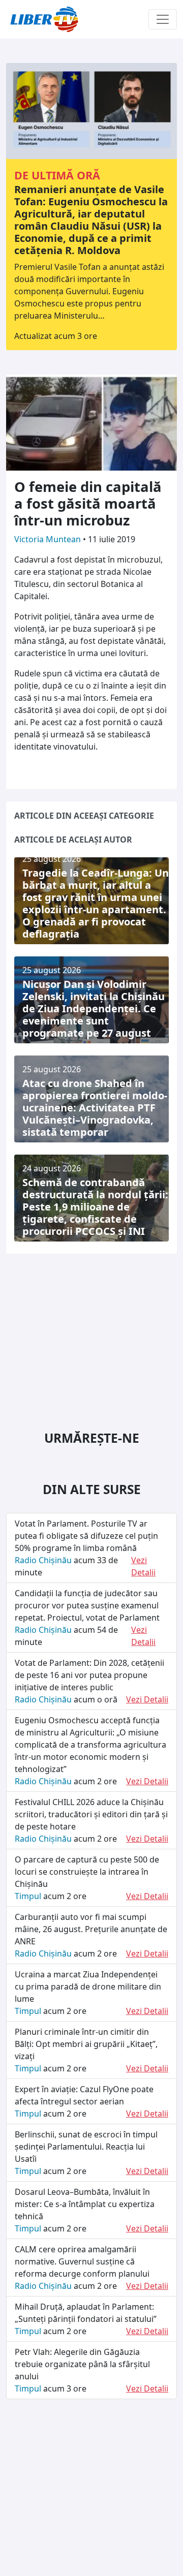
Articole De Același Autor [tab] (73, 840)
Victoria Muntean (49, 539)
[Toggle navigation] (163, 19)
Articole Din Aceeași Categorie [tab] (84, 816)
